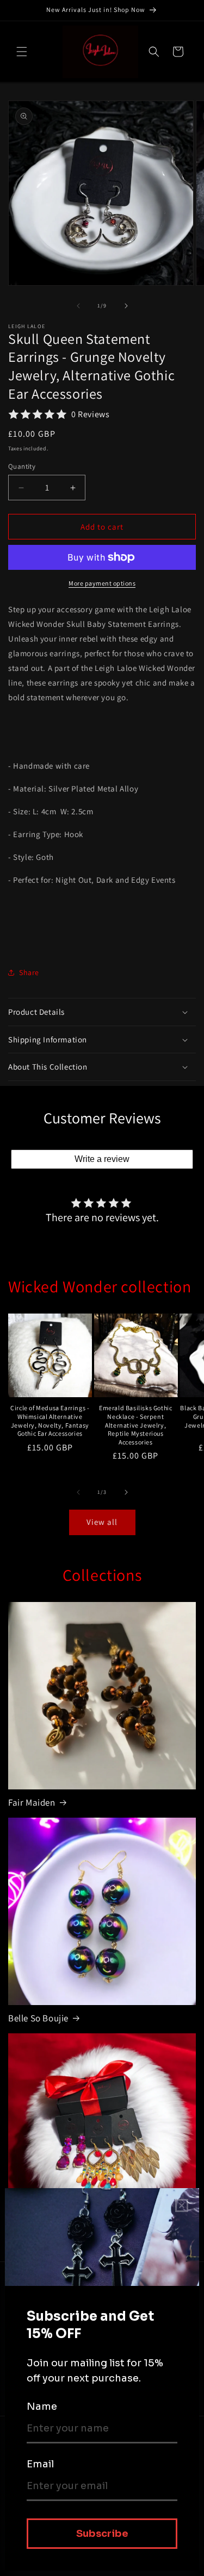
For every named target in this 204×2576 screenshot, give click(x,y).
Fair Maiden (32, 1802)
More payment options (102, 583)
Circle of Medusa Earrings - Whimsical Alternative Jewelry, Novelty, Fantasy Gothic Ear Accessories (50, 1421)
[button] (22, 52)
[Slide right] (126, 306)
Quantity (22, 466)
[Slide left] (78, 306)
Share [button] (29, 972)
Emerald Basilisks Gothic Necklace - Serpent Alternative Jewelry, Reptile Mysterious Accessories (135, 1425)
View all (102, 1522)
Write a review (102, 1159)
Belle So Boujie (38, 2018)
